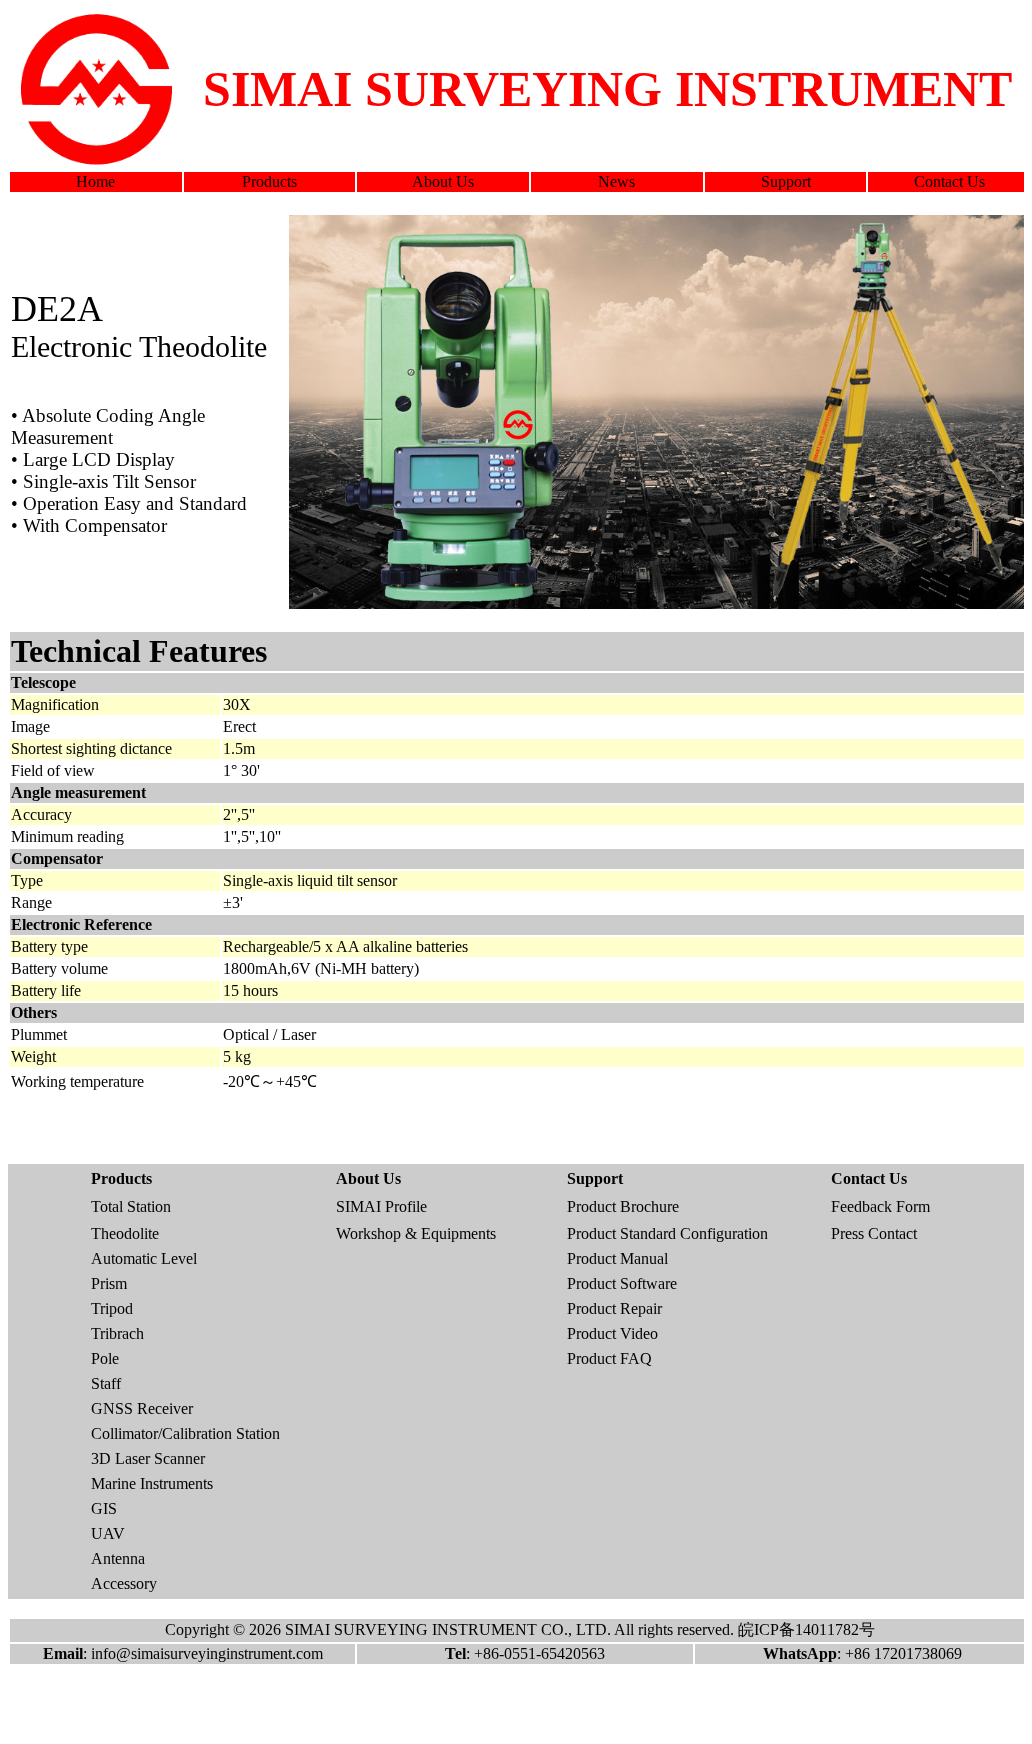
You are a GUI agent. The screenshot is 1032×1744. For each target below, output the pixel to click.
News (616, 181)
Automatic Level (144, 1258)
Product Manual (617, 1258)
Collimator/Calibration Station (185, 1433)
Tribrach (117, 1333)
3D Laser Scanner (148, 1458)
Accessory (124, 1583)
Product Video (612, 1333)
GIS (104, 1508)
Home (95, 181)
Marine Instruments (152, 1483)
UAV (108, 1533)
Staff (106, 1383)
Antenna (118, 1558)
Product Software (622, 1283)
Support (786, 181)
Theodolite (125, 1233)
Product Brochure (623, 1206)
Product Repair (614, 1308)
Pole (105, 1358)
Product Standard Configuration (667, 1233)
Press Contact (874, 1233)
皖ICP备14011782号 (806, 1629)
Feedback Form (880, 1206)
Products (269, 181)
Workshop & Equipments (416, 1233)
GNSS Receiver (142, 1408)
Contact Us (949, 181)
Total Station (131, 1206)
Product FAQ (609, 1358)
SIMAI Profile (381, 1206)
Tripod (112, 1308)
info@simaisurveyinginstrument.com (207, 1653)
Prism (109, 1283)
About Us (443, 181)
